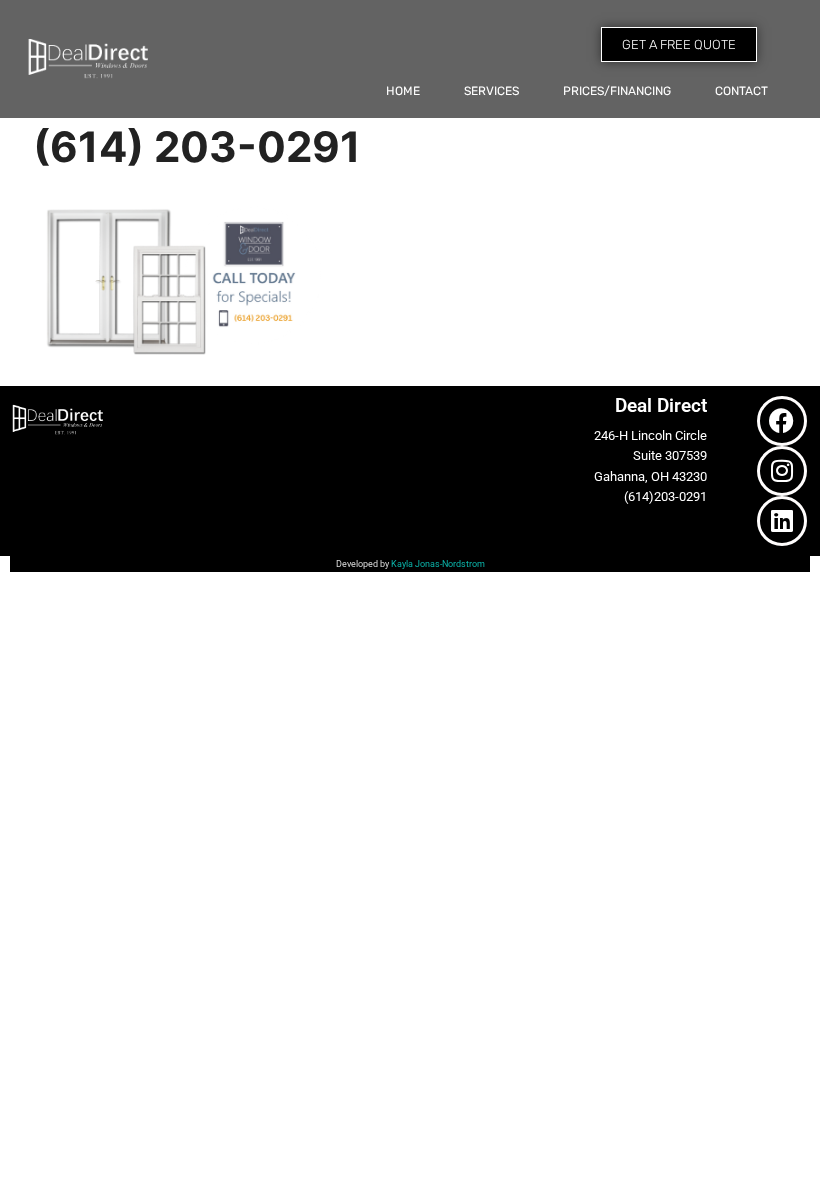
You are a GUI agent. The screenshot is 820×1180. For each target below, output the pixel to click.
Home (403, 91)
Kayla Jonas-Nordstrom (438, 564)
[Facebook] (782, 421)
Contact (741, 91)
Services (491, 91)
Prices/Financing (617, 91)
